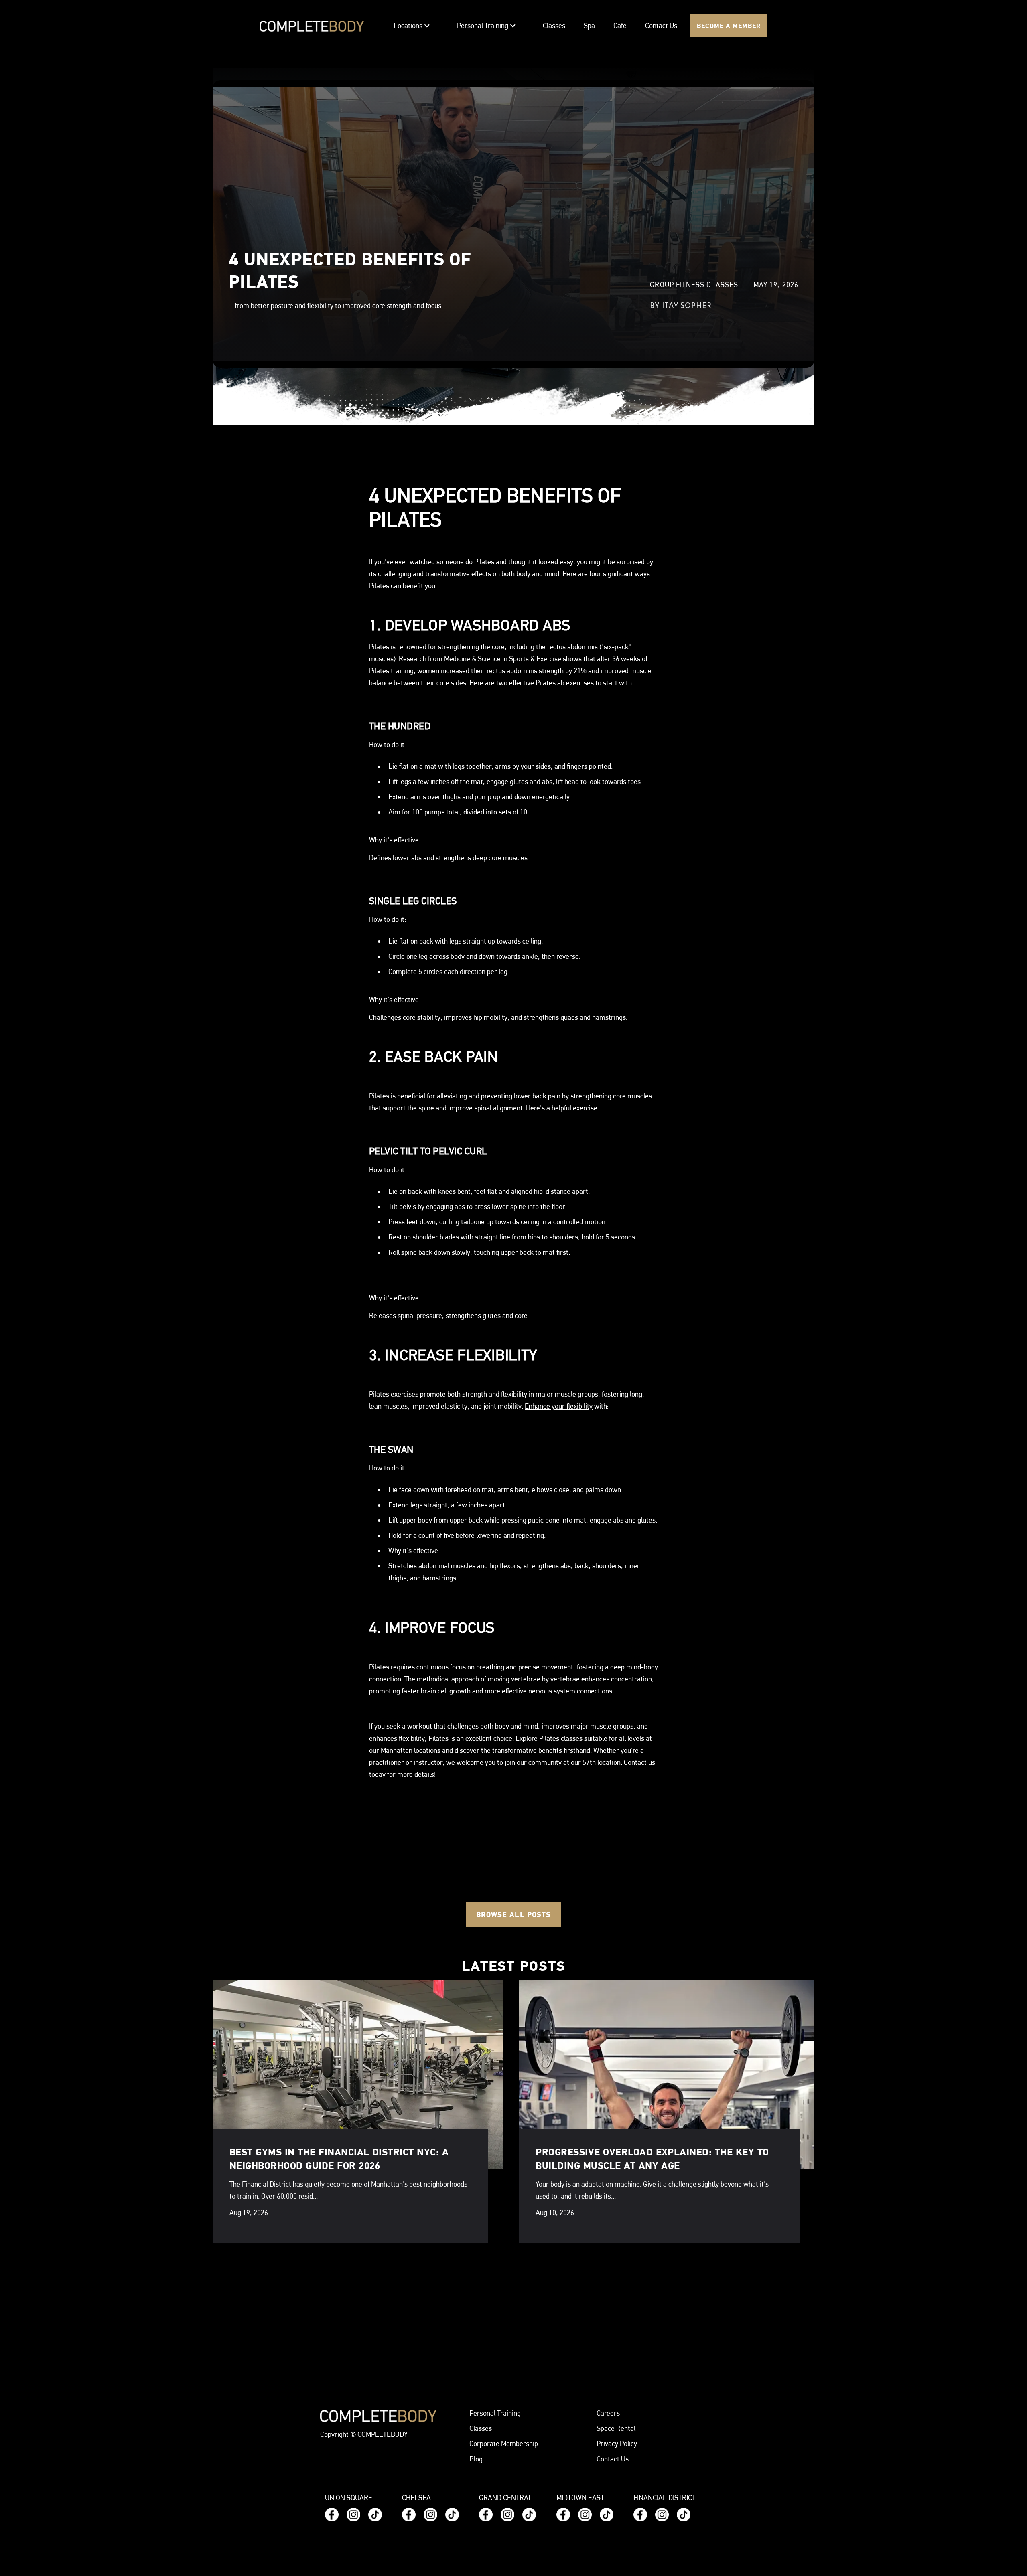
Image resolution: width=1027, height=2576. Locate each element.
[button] (412, 26)
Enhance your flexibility (559, 1406)
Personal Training (495, 2413)
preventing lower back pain (521, 1096)
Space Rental (616, 2428)
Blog (476, 2459)
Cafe (620, 26)
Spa (589, 26)
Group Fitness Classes (694, 285)
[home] (312, 26)
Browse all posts (513, 1915)
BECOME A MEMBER (729, 26)
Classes (554, 26)
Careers (608, 2413)
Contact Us (661, 26)
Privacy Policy (617, 2443)
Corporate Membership (504, 2443)
